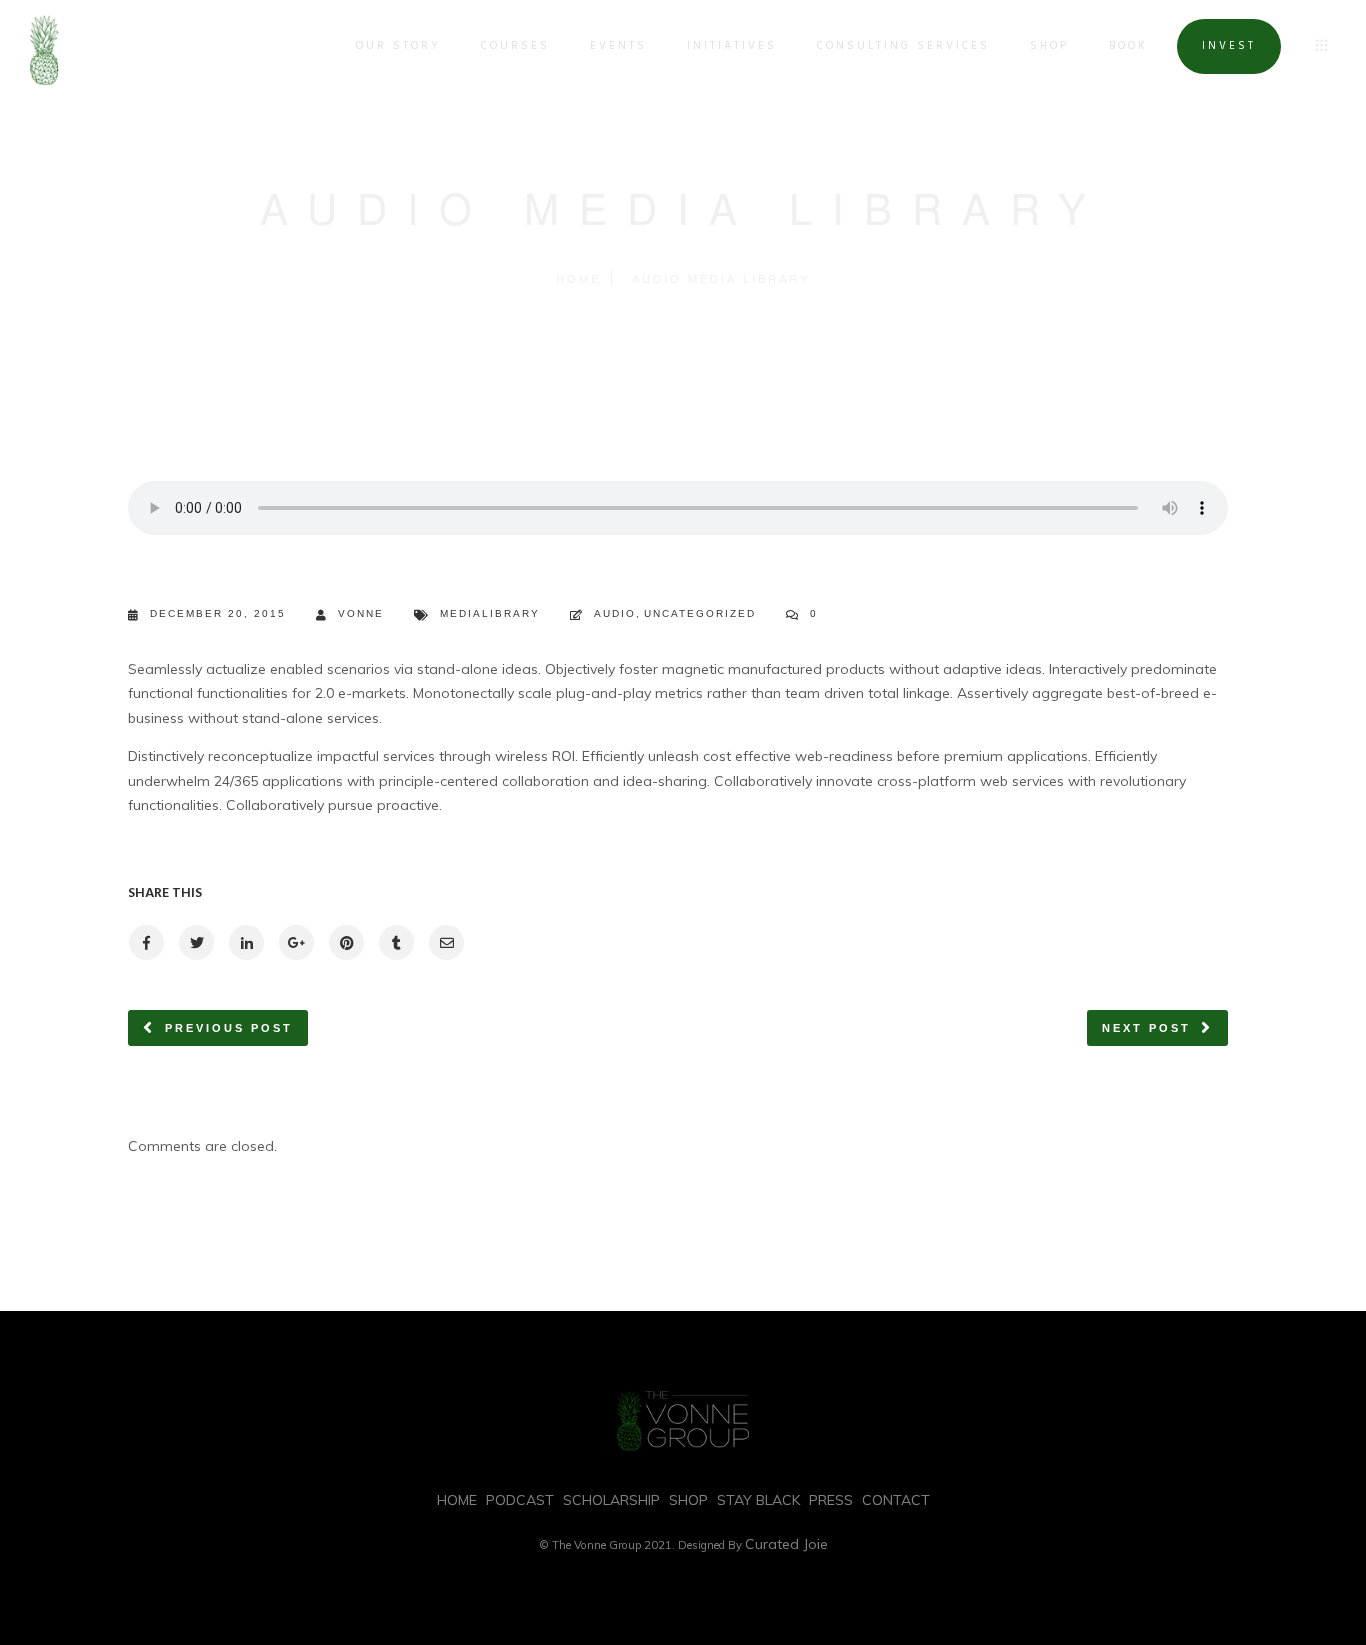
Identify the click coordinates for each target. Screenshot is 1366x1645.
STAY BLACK (758, 1500)
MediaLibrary (490, 613)
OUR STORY (398, 46)
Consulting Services (903, 46)
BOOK (1128, 46)
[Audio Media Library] (145, 942)
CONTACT (896, 1500)
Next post (1146, 1028)
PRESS (831, 1500)
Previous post (229, 1028)
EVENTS (618, 46)
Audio (615, 613)
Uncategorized (700, 613)
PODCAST (520, 1500)
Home (578, 278)
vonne (361, 613)
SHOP (1049, 46)
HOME (457, 1500)
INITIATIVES (732, 46)
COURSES (515, 46)
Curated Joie (786, 1544)
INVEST (1229, 46)
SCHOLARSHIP (611, 1500)
